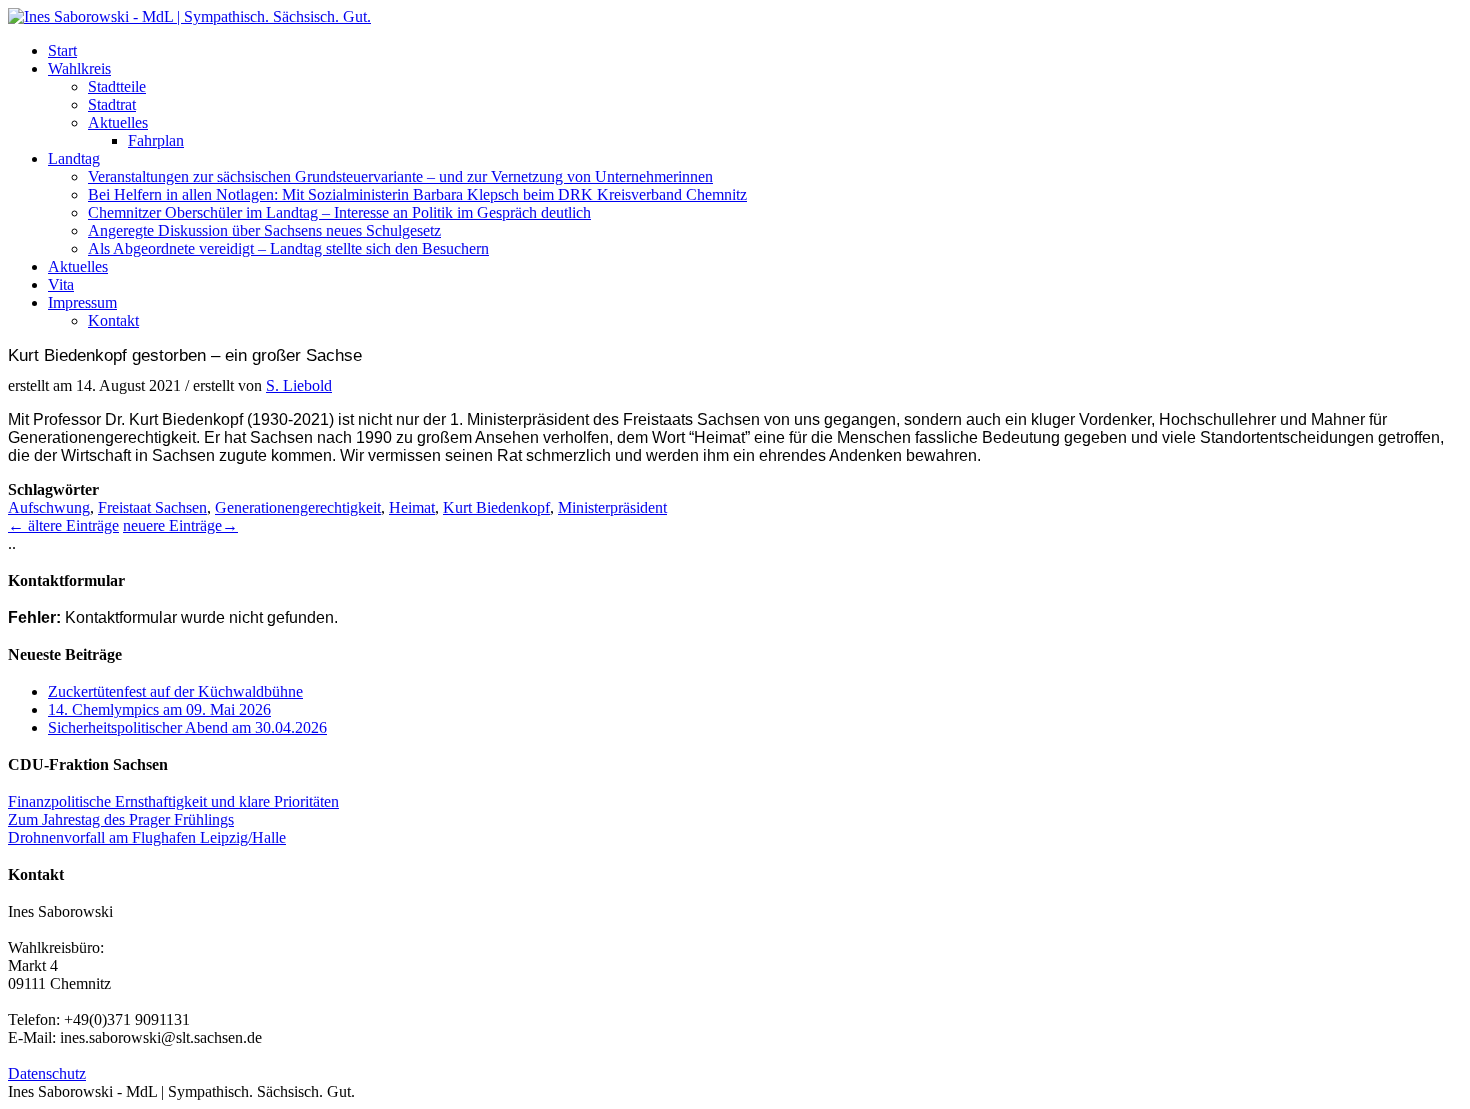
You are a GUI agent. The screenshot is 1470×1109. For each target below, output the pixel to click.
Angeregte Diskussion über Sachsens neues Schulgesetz (264, 230)
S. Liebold (299, 385)
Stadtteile (117, 86)
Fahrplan (156, 140)
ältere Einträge (63, 525)
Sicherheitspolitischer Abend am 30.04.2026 (187, 727)
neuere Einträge (180, 525)
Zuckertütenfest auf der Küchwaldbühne (175, 691)
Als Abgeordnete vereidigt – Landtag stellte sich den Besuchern (288, 248)
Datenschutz (47, 1073)
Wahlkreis (79, 68)
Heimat (412, 507)
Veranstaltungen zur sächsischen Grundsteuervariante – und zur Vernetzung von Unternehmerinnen (400, 176)
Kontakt (113, 320)
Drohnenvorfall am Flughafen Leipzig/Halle (147, 837)
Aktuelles (118, 122)
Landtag (74, 158)
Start (62, 50)
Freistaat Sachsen (152, 507)
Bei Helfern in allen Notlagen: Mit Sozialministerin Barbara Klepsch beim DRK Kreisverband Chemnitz (417, 194)
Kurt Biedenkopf (496, 507)
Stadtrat (112, 104)
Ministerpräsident (612, 507)
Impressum (82, 302)
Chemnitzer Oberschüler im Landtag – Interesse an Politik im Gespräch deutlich (339, 212)
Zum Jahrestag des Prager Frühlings (121, 819)
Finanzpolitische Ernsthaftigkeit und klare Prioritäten (173, 801)
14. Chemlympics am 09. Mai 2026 (159, 709)
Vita (61, 284)
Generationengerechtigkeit (298, 507)
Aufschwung (49, 507)
